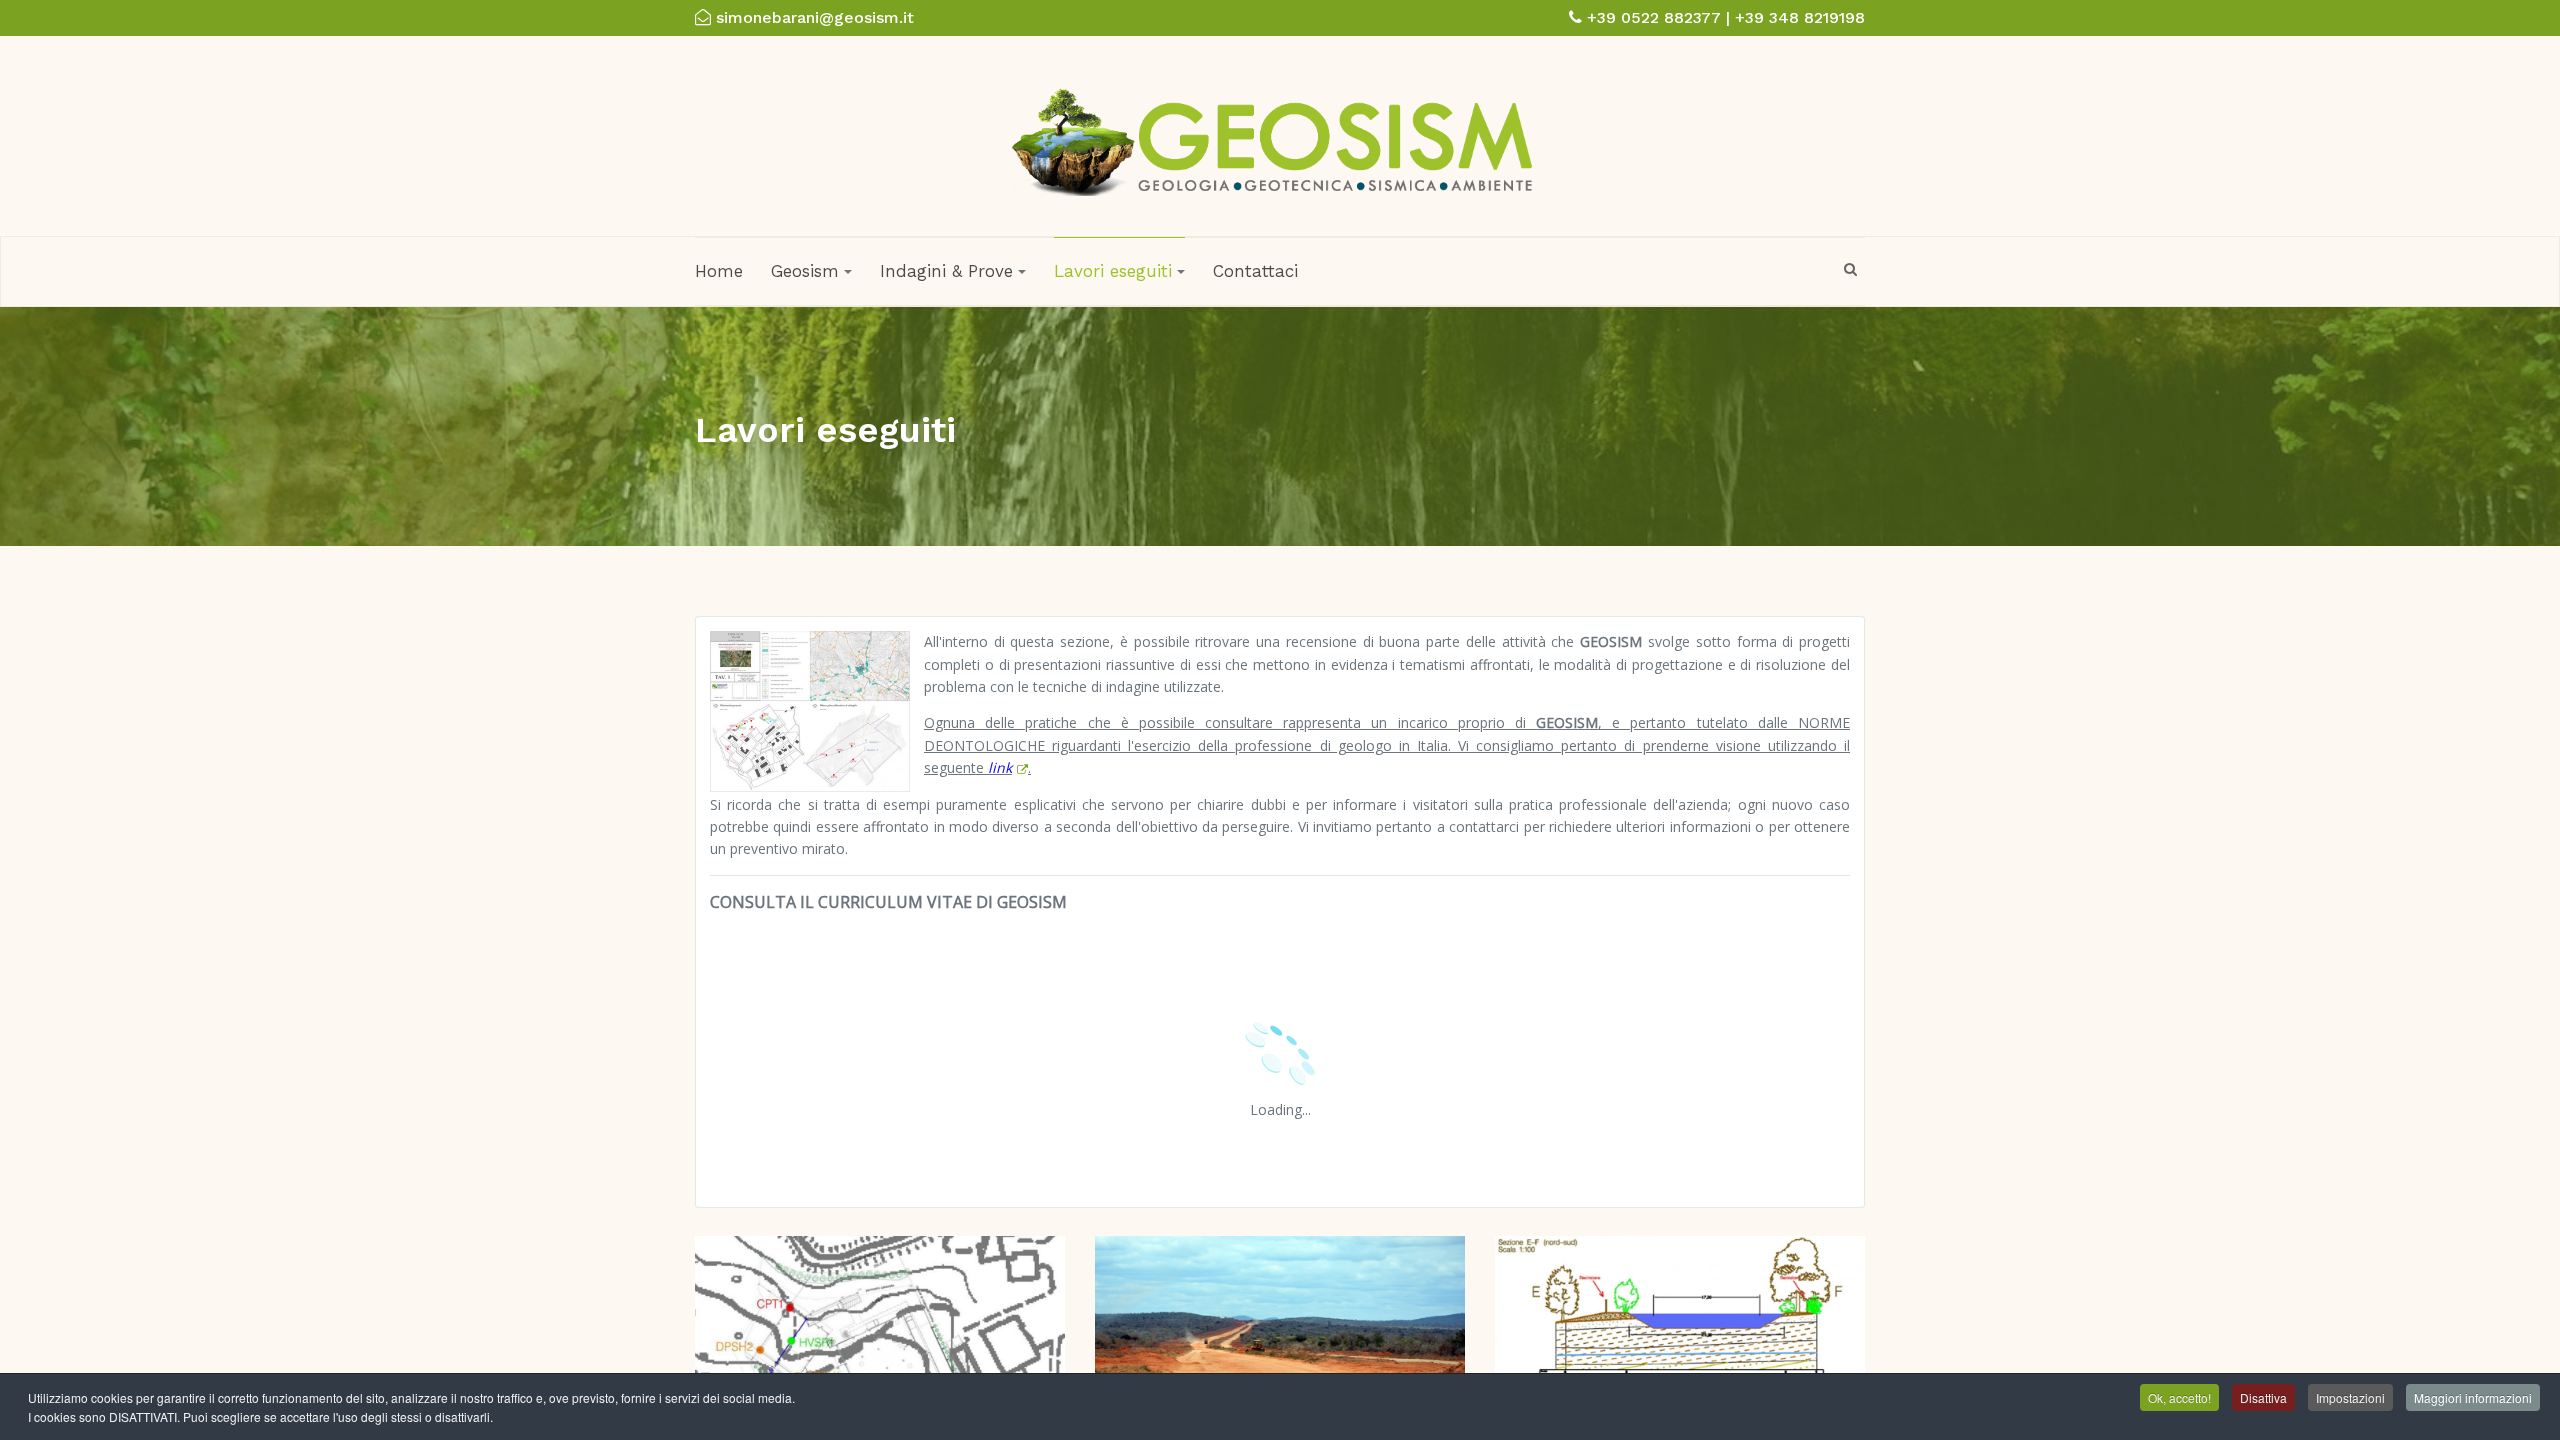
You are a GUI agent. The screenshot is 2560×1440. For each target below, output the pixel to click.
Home (719, 271)
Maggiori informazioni (2473, 1397)
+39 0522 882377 (1654, 17)
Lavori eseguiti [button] (1113, 271)
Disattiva (2263, 1397)
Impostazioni (2350, 1397)
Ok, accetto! (2179, 1397)
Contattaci (1255, 271)
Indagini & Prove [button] (946, 271)
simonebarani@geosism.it (815, 17)
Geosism (805, 271)
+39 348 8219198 (1800, 17)
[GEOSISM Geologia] (1272, 134)
